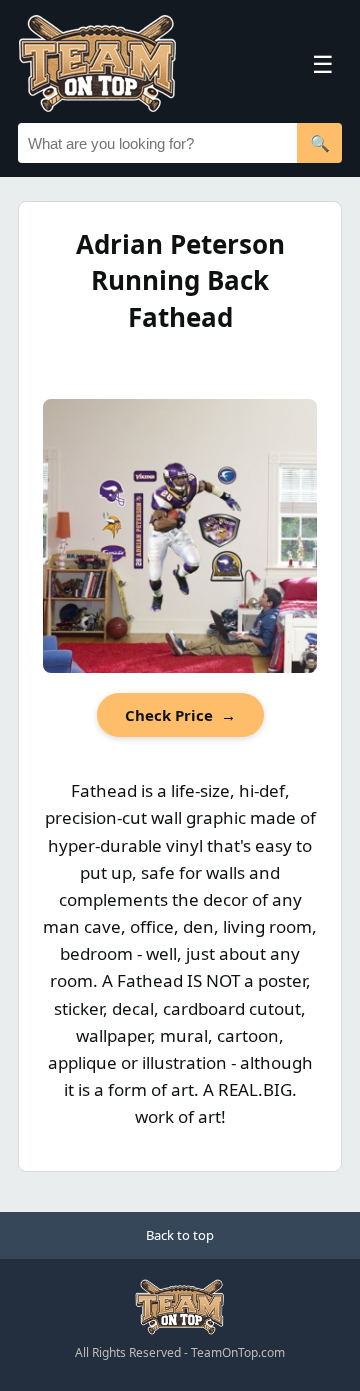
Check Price (180, 715)
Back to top (180, 1235)
